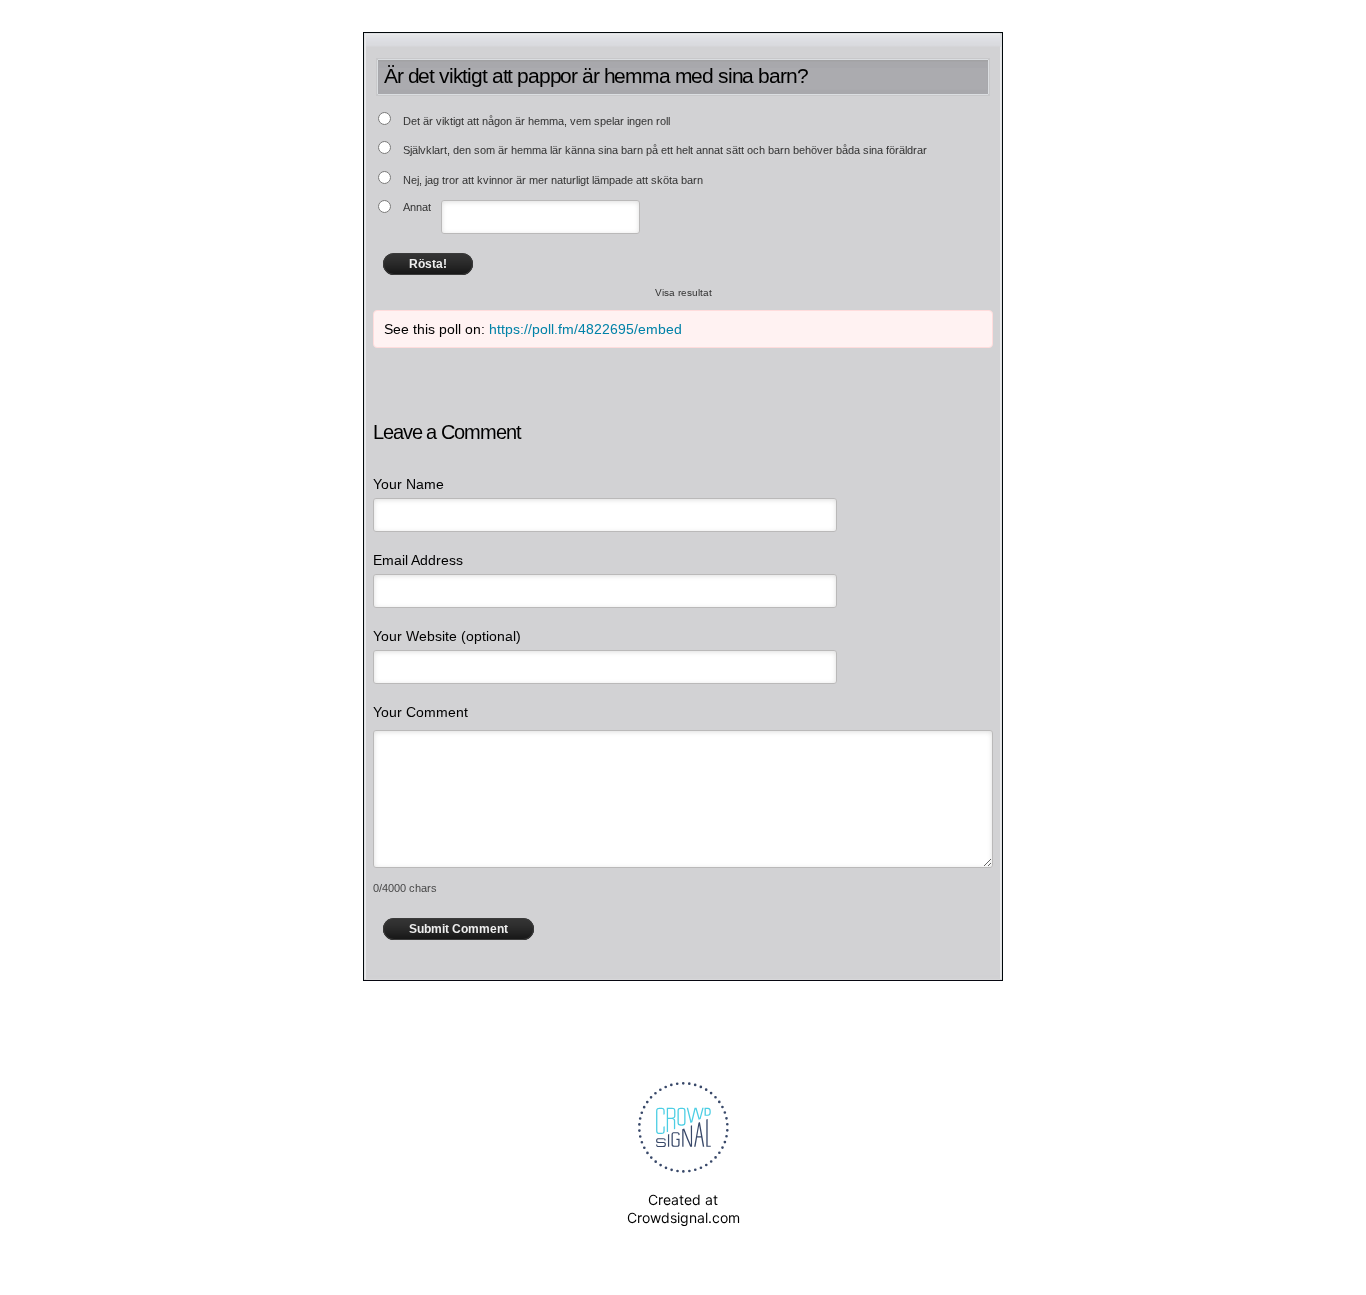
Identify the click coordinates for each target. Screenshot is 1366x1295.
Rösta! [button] (428, 264)
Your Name (408, 484)
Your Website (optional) (447, 636)
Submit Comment (458, 929)
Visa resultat (683, 292)
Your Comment (420, 712)
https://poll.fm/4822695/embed (585, 329)
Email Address (418, 560)
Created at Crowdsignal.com (683, 1208)
